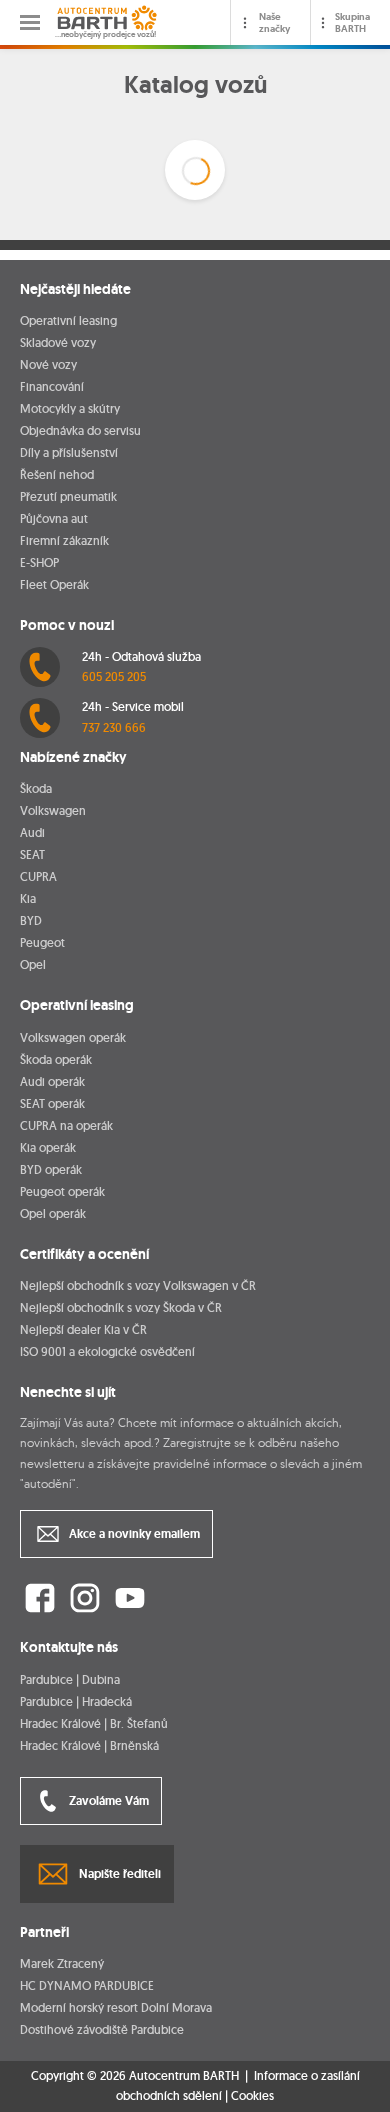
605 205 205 (114, 676)
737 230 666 (114, 727)
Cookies (252, 2096)
